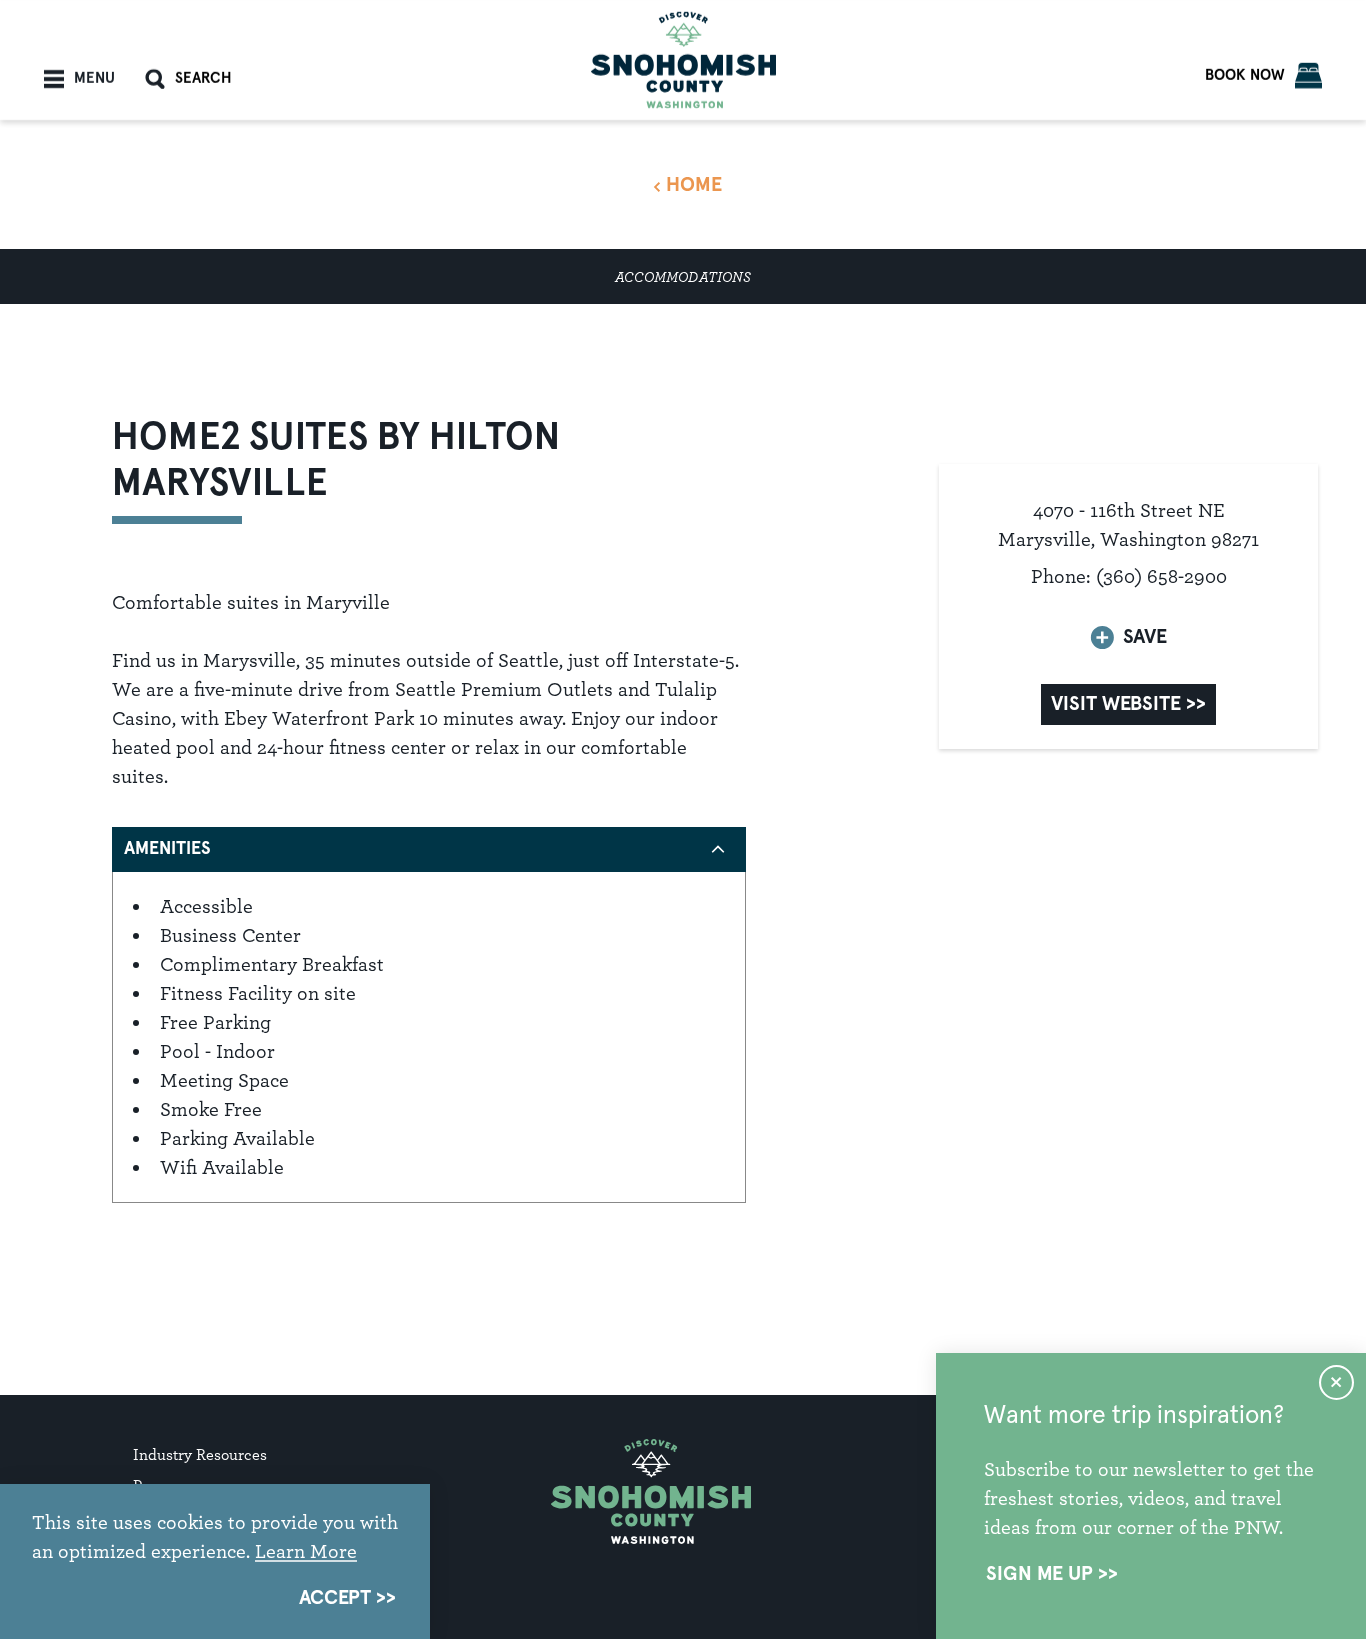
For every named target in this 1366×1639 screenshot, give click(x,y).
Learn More (306, 1551)
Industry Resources (200, 1454)
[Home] (683, 59)
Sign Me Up (1039, 1574)
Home (694, 185)
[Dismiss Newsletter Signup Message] (1336, 1382)
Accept (335, 1598)
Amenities (167, 849)
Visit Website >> (1128, 704)
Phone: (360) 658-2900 (1129, 576)
